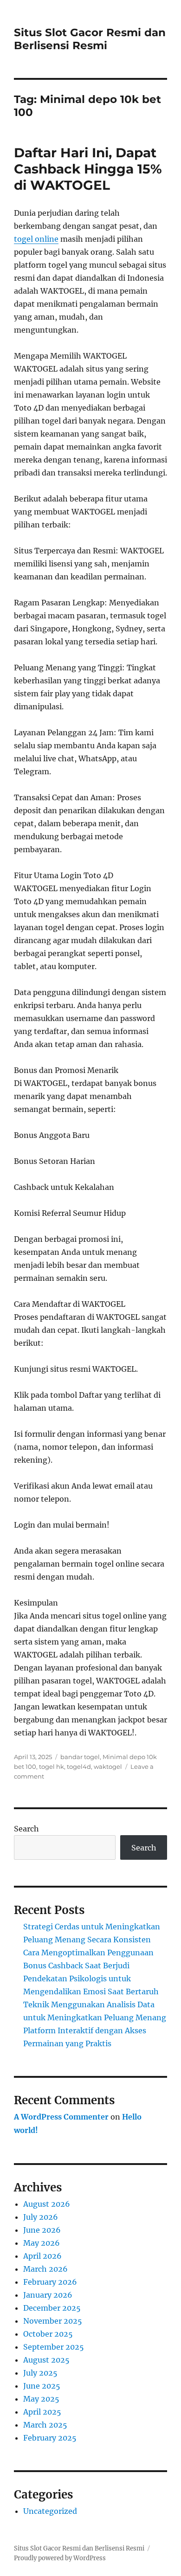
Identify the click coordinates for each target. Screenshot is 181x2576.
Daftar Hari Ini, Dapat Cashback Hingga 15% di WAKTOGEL (88, 169)
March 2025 (45, 2425)
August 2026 (47, 2204)
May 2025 (41, 2399)
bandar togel (80, 1757)
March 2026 (45, 2269)
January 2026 (48, 2295)
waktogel (108, 1767)
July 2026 (41, 2217)
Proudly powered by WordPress (60, 2558)
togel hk (52, 1767)
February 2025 (50, 2438)
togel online (36, 239)
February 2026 (50, 2282)
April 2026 (42, 2256)
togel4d (79, 1767)
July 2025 (40, 2373)
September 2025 (54, 2347)
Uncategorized (50, 2511)
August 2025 (46, 2360)
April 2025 (42, 2412)
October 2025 (48, 2334)
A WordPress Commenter (61, 2117)
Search (26, 1829)
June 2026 (42, 2230)
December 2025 (52, 2308)
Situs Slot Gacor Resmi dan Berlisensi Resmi (90, 39)
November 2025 (53, 2321)
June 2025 (42, 2386)
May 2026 (42, 2243)
